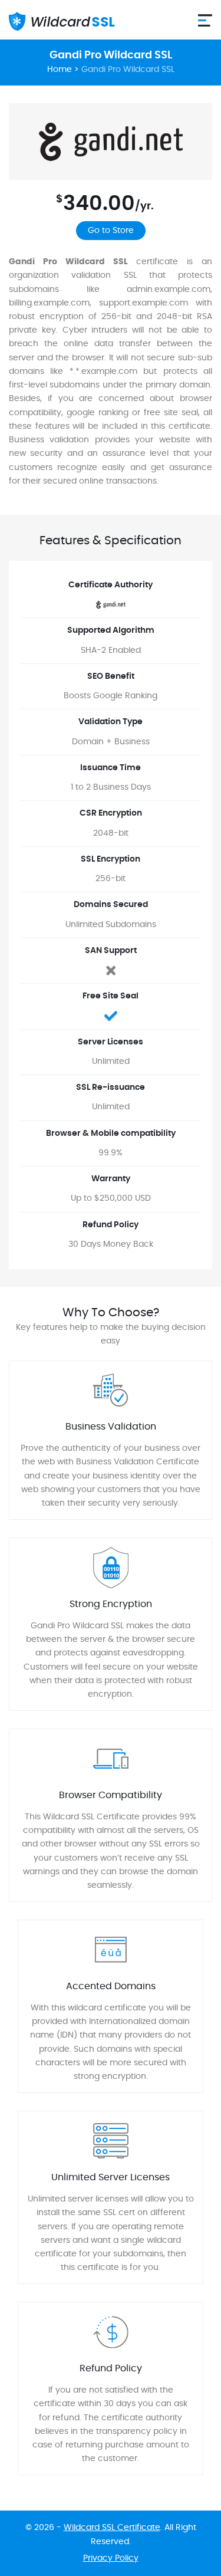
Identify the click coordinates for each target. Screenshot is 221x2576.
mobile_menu (205, 20)
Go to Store (111, 231)
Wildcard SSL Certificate (112, 2528)
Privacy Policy (111, 2558)
